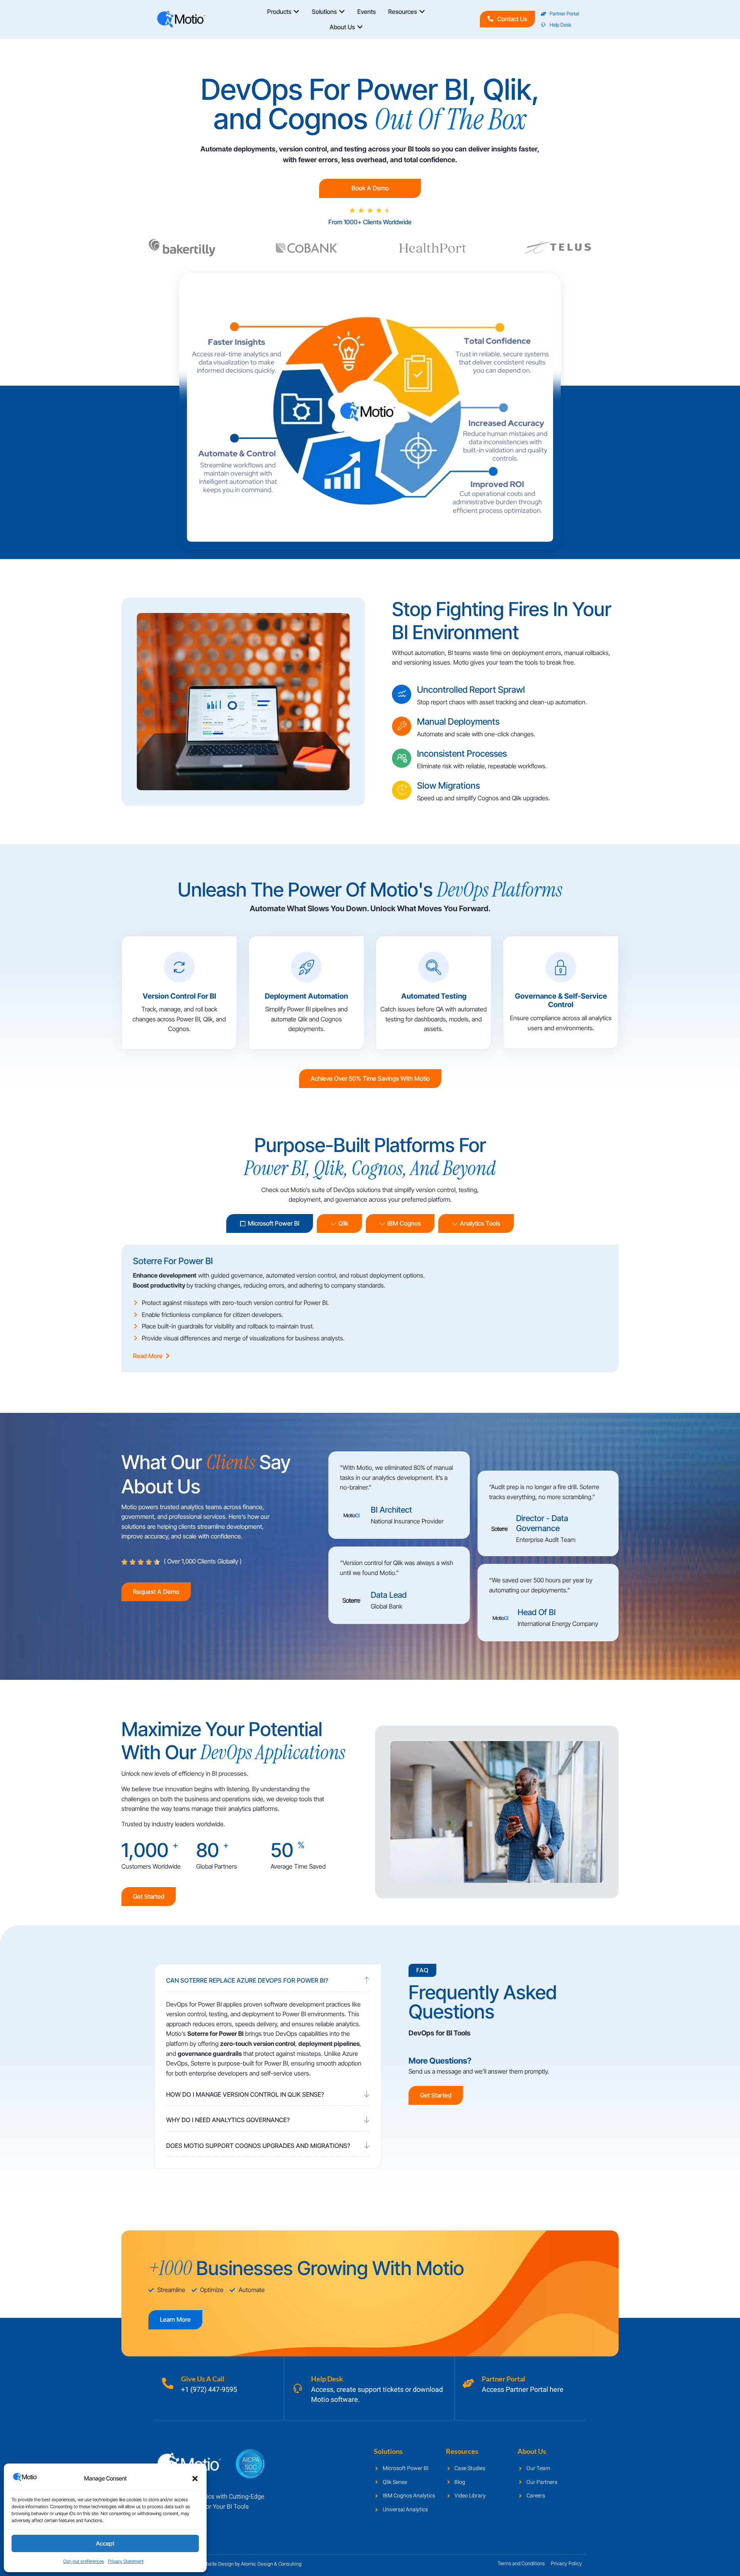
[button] (195, 2479)
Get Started (149, 1896)
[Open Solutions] (342, 12)
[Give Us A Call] (168, 2383)
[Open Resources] (422, 12)
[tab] (270, 1223)
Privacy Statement (126, 2561)
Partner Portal (504, 2379)
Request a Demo (156, 1592)
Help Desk (327, 2379)
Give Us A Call (203, 2379)
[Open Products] (296, 12)
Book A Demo (370, 188)
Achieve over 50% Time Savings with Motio (370, 1078)
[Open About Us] (360, 27)
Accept (105, 2543)
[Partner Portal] (468, 2383)
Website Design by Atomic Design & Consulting (250, 2564)
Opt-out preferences (84, 2561)
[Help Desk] (298, 2388)
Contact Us (512, 19)
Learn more (175, 2319)
